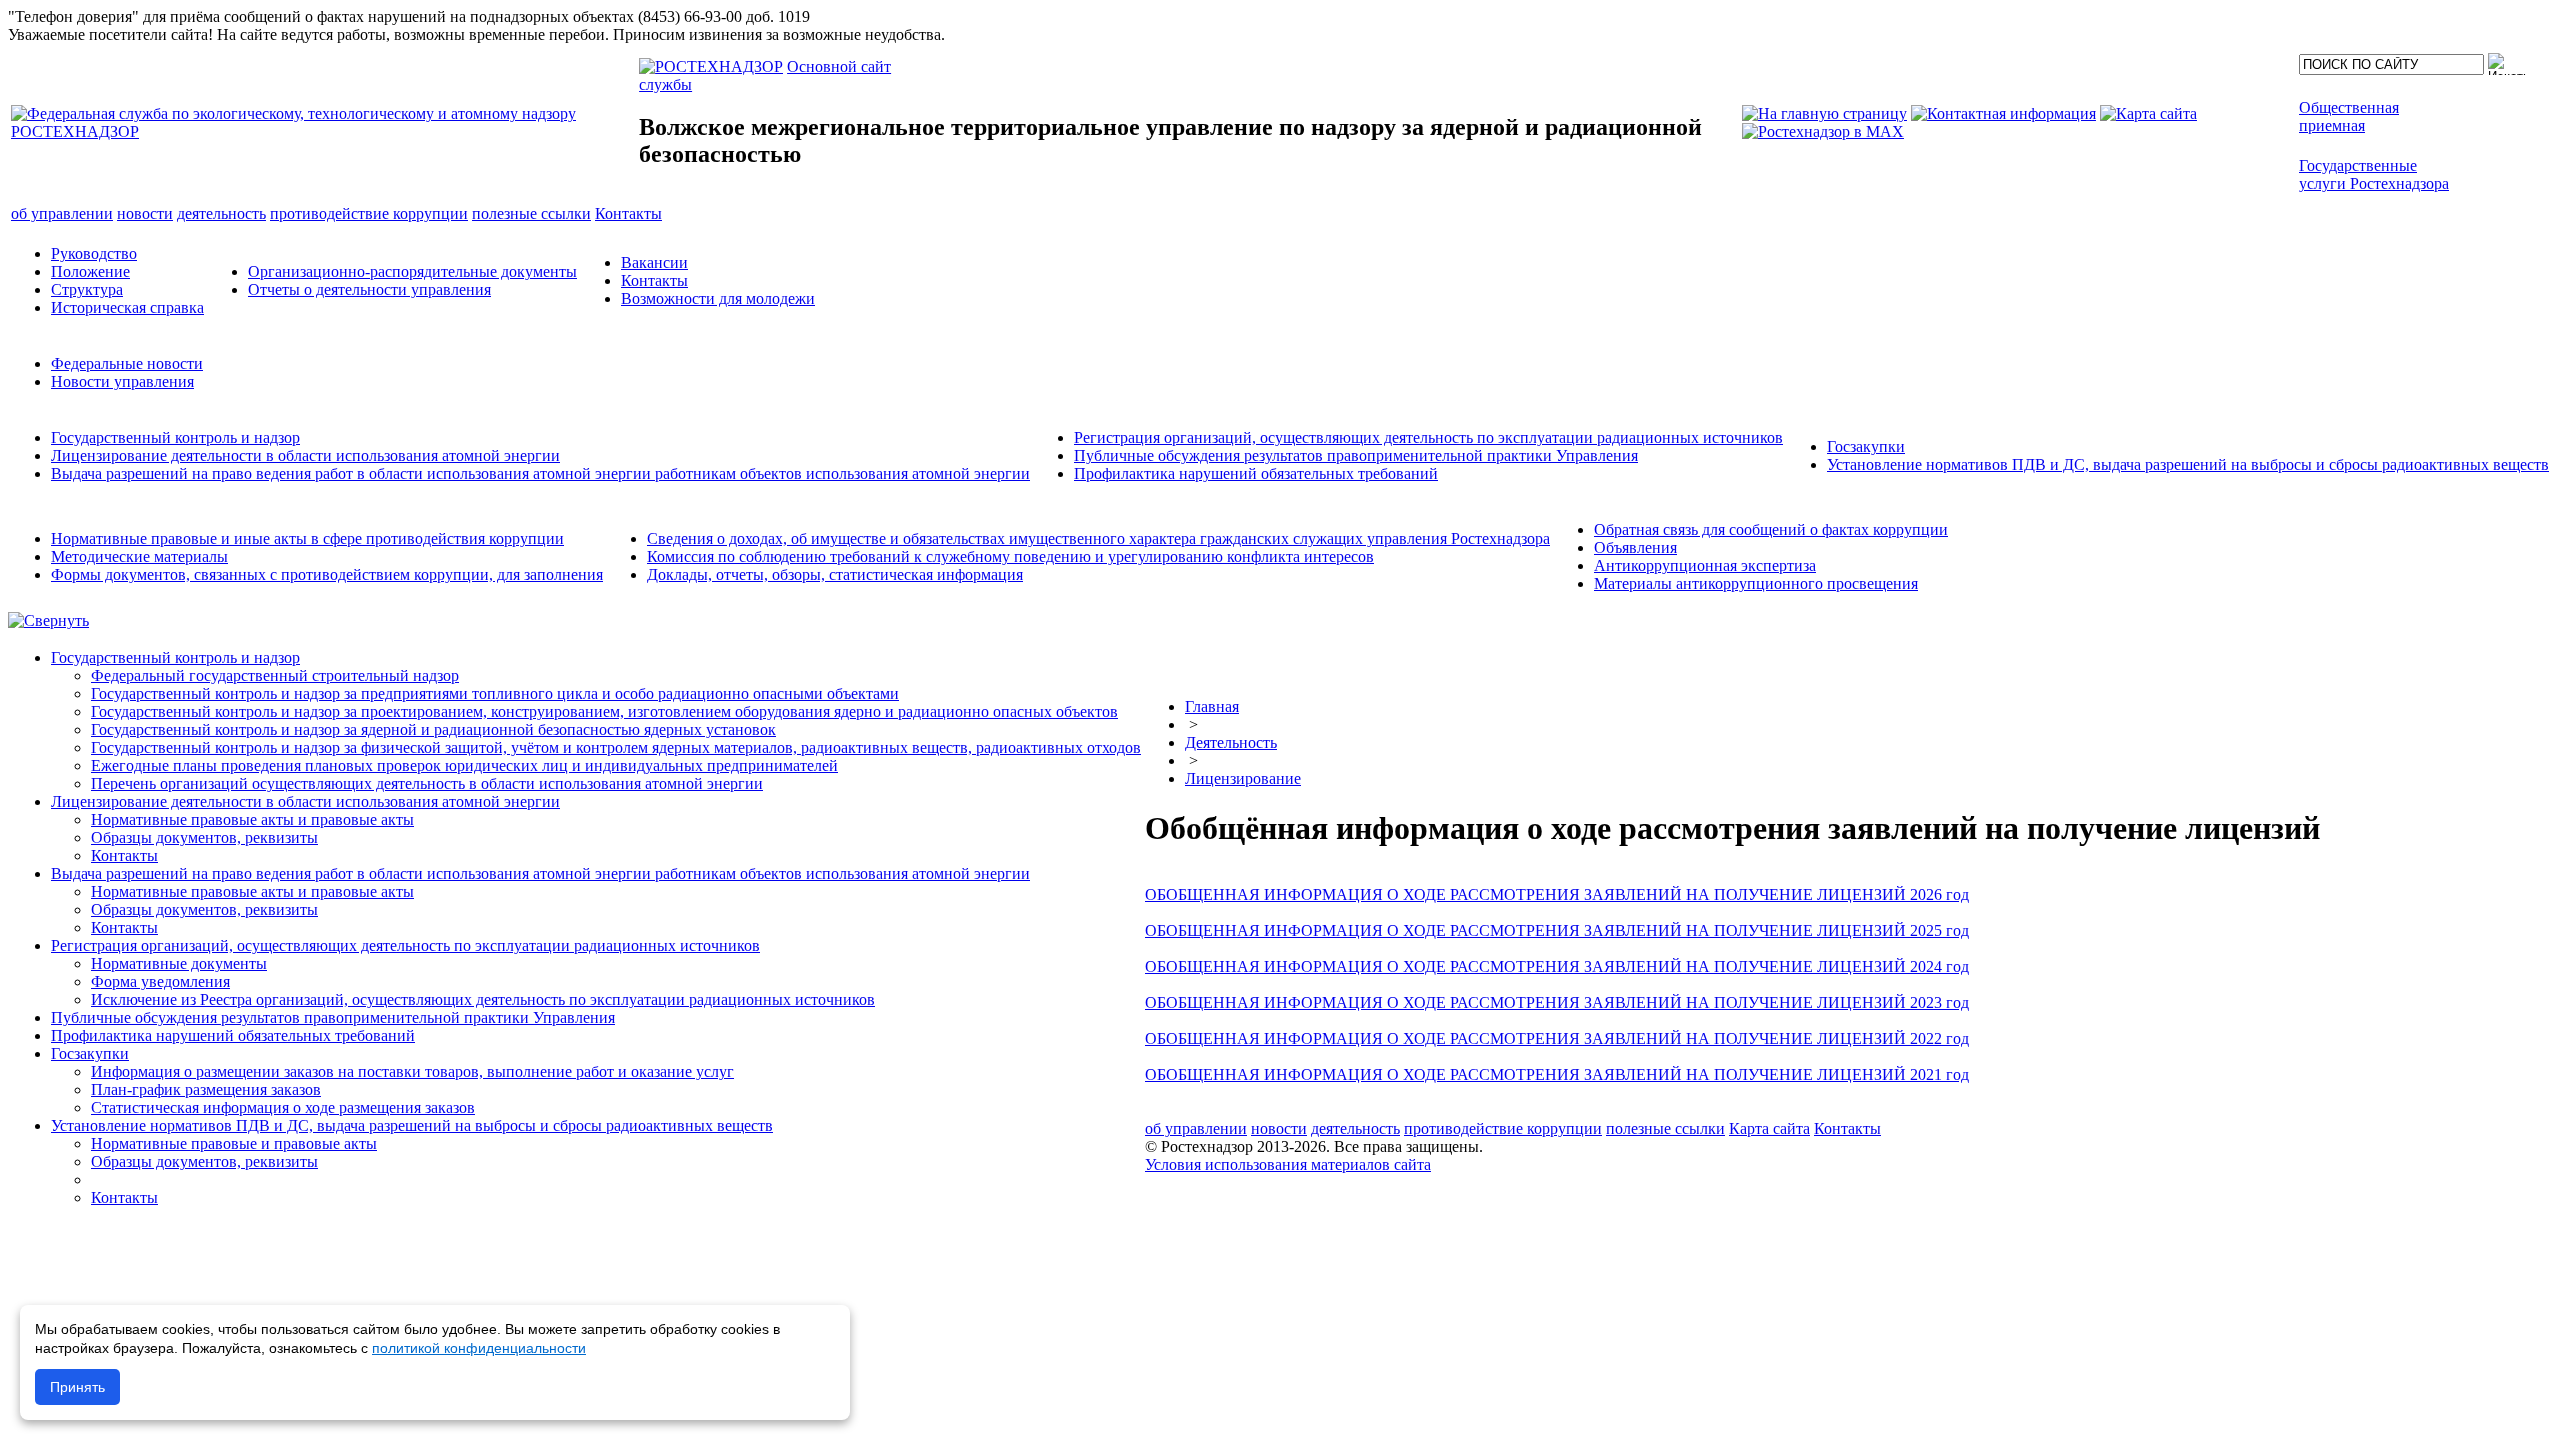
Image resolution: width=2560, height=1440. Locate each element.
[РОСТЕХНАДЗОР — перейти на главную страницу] (323, 131)
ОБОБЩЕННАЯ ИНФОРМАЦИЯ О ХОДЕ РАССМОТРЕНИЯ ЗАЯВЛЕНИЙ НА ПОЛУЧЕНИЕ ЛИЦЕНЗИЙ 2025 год (1557, 930)
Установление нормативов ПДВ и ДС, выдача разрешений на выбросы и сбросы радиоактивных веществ (2188, 464)
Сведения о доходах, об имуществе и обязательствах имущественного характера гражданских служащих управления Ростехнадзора (1098, 538)
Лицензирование (1243, 778)
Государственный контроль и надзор (175, 437)
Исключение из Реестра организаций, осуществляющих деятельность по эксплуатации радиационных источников (483, 999)
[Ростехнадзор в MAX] (1823, 131)
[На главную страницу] (1824, 113)
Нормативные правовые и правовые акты (234, 1143)
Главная (1212, 706)
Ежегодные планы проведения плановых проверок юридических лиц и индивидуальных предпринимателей (464, 765)
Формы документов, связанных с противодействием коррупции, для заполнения (327, 574)
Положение (90, 271)
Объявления (1635, 547)
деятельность (1355, 1128)
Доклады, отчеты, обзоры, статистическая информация (835, 574)
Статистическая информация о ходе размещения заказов (283, 1107)
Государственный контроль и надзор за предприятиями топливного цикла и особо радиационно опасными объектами (495, 693)
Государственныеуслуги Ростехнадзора (2374, 174)
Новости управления (122, 381)
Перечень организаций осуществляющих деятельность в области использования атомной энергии (427, 783)
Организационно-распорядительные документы (412, 271)
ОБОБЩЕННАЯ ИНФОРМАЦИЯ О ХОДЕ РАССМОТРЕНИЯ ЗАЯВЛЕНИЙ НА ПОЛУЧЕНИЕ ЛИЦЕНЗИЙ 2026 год (1557, 894)
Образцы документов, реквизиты (204, 837)
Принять (77, 1387)
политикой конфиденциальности (479, 1348)
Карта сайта (1769, 1128)
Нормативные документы (179, 963)
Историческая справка (127, 307)
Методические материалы (139, 556)
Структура (87, 289)
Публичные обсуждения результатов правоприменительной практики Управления (1356, 455)
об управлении (1196, 1128)
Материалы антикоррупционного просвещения (1756, 583)
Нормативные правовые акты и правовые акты (252, 819)
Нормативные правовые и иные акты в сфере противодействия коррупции (307, 538)
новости (1279, 1128)
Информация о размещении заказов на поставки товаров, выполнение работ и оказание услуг (412, 1071)
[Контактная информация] (2003, 113)
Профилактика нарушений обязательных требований (1256, 473)
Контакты (654, 280)
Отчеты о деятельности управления (369, 289)
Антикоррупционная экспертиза (1705, 565)
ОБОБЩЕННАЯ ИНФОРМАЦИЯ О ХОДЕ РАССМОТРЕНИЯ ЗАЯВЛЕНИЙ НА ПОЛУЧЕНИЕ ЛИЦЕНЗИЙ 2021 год (1557, 1074)
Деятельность (1231, 742)
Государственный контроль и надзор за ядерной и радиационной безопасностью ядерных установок (433, 729)
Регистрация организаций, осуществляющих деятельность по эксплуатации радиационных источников (1428, 437)
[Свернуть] (48, 620)
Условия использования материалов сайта (1288, 1164)
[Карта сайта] (2148, 113)
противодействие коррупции (1503, 1128)
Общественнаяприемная (2349, 116)
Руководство (94, 253)
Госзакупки (1866, 446)
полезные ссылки (1665, 1128)
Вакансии (654, 262)
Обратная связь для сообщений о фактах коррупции (1771, 529)
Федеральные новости (127, 363)
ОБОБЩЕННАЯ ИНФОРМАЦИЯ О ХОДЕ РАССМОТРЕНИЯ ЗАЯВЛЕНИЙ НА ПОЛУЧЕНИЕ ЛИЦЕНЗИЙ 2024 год (1557, 966)
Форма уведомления (160, 981)
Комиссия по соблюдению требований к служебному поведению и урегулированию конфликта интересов (1010, 556)
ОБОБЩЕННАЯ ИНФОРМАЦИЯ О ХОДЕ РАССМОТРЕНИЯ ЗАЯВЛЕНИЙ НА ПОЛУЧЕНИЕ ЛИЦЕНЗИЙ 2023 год (1557, 1002)
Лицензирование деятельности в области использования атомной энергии (305, 455)
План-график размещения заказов (206, 1089)
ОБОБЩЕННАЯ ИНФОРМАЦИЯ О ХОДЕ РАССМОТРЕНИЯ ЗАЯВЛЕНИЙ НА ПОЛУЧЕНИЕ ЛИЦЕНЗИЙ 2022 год (1557, 1038)
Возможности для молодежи (718, 298)
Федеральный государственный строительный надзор (275, 675)
